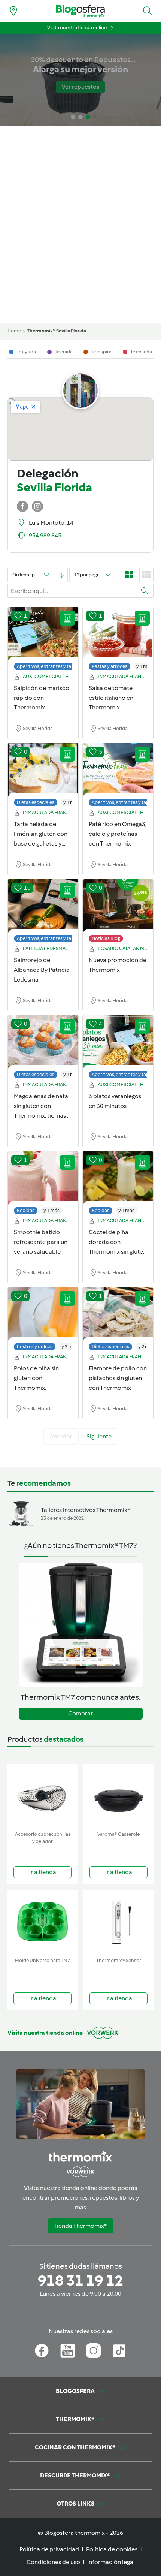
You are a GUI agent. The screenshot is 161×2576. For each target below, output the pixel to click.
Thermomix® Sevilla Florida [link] (57, 331)
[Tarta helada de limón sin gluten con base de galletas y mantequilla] (43, 771)
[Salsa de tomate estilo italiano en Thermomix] (118, 635)
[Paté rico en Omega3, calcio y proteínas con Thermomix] (118, 771)
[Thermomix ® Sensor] (119, 1922)
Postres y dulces (35, 1346)
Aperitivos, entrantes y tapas (48, 666)
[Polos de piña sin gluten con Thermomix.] (43, 1315)
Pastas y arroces (110, 666)
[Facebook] (42, 2351)
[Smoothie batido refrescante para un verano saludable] (43, 1179)
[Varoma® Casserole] (119, 1796)
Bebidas (26, 1210)
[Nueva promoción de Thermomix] (118, 907)
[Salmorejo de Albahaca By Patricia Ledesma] (43, 907)
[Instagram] (93, 2351)
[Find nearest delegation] (13, 11)
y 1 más (144, 666)
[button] (148, 11)
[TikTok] (119, 2351)
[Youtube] (68, 2351)
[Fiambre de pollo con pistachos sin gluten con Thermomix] (118, 1315)
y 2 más (69, 1346)
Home (14, 331)
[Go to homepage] (80, 11)
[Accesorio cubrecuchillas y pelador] (42, 1796)
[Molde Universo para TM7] (42, 1922)
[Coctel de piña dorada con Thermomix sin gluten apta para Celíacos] (118, 1179)
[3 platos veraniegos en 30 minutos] (118, 1043)
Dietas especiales (36, 802)
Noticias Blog (106, 938)
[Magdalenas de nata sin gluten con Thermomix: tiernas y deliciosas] (43, 1043)
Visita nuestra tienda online (77, 28)
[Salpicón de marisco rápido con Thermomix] (43, 635)
